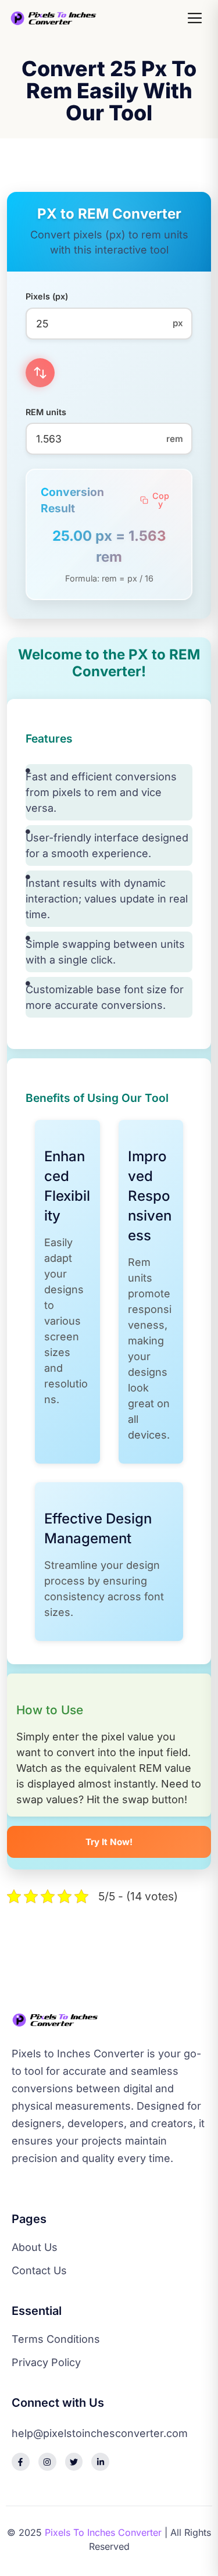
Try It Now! (109, 1842)
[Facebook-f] (21, 2462)
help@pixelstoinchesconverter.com (100, 2434)
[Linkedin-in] (100, 2462)
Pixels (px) (47, 296)
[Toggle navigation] (196, 18)
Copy (161, 500)
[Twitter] (74, 2462)
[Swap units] (40, 373)
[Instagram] (47, 2462)
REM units (46, 412)
